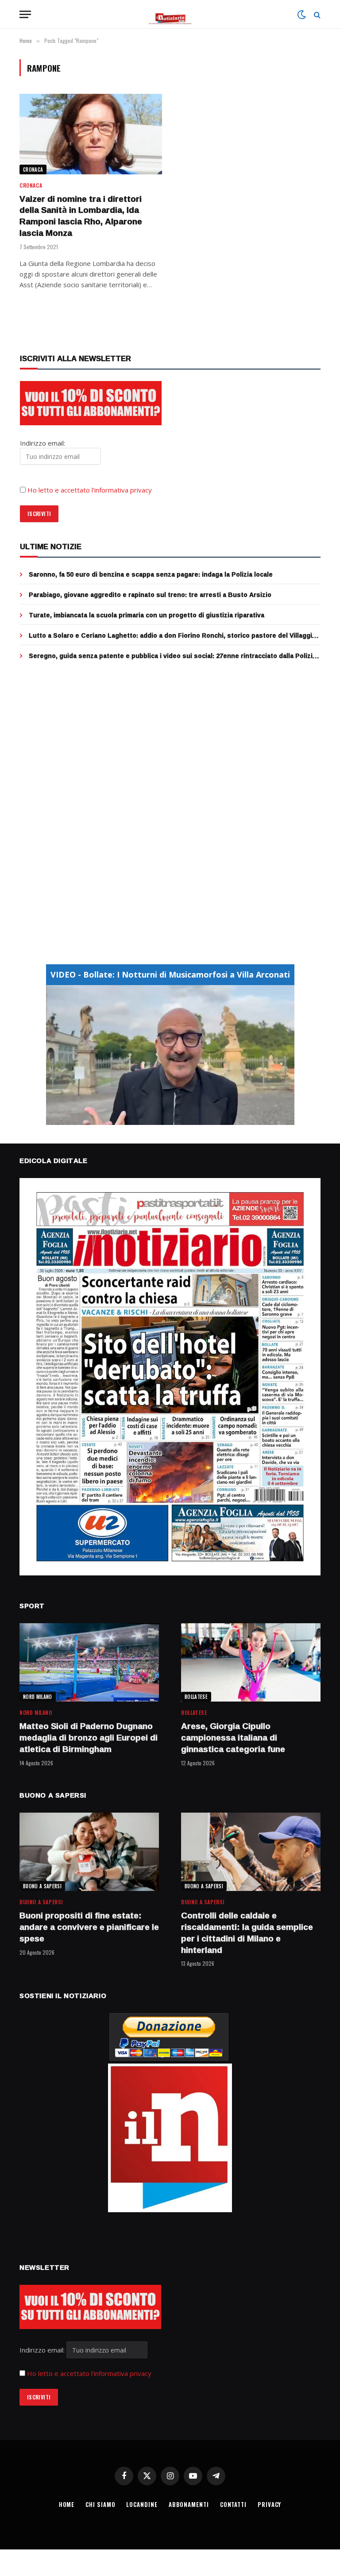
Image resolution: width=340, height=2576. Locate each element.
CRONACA (33, 169)
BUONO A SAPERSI (42, 1886)
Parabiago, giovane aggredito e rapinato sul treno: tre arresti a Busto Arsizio (150, 595)
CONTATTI (233, 2504)
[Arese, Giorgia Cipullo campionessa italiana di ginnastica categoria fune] (251, 1662)
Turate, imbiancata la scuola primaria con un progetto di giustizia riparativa (147, 615)
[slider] (160, 1118)
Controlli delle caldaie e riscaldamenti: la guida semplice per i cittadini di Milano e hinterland (247, 1933)
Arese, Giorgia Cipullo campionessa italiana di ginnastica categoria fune (233, 1738)
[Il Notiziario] (170, 14)
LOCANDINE (142, 2504)
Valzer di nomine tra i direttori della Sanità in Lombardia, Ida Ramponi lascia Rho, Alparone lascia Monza (81, 216)
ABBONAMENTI (189, 2504)
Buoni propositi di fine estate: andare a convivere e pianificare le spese (89, 1927)
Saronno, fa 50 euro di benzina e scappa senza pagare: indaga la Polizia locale (151, 574)
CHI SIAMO (100, 2504)
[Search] (316, 14)
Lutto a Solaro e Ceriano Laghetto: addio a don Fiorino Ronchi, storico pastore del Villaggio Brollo (172, 635)
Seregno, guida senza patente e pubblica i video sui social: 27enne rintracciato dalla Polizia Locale (172, 656)
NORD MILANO (38, 1697)
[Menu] (25, 14)
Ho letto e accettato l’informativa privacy (90, 490)
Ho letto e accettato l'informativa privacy (89, 2373)
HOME (67, 2504)
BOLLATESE (196, 1697)
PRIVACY (269, 2504)
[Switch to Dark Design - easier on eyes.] (301, 15)
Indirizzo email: (43, 2350)
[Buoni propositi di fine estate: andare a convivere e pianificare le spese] (89, 1852)
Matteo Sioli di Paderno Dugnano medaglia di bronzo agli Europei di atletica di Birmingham (89, 1738)
